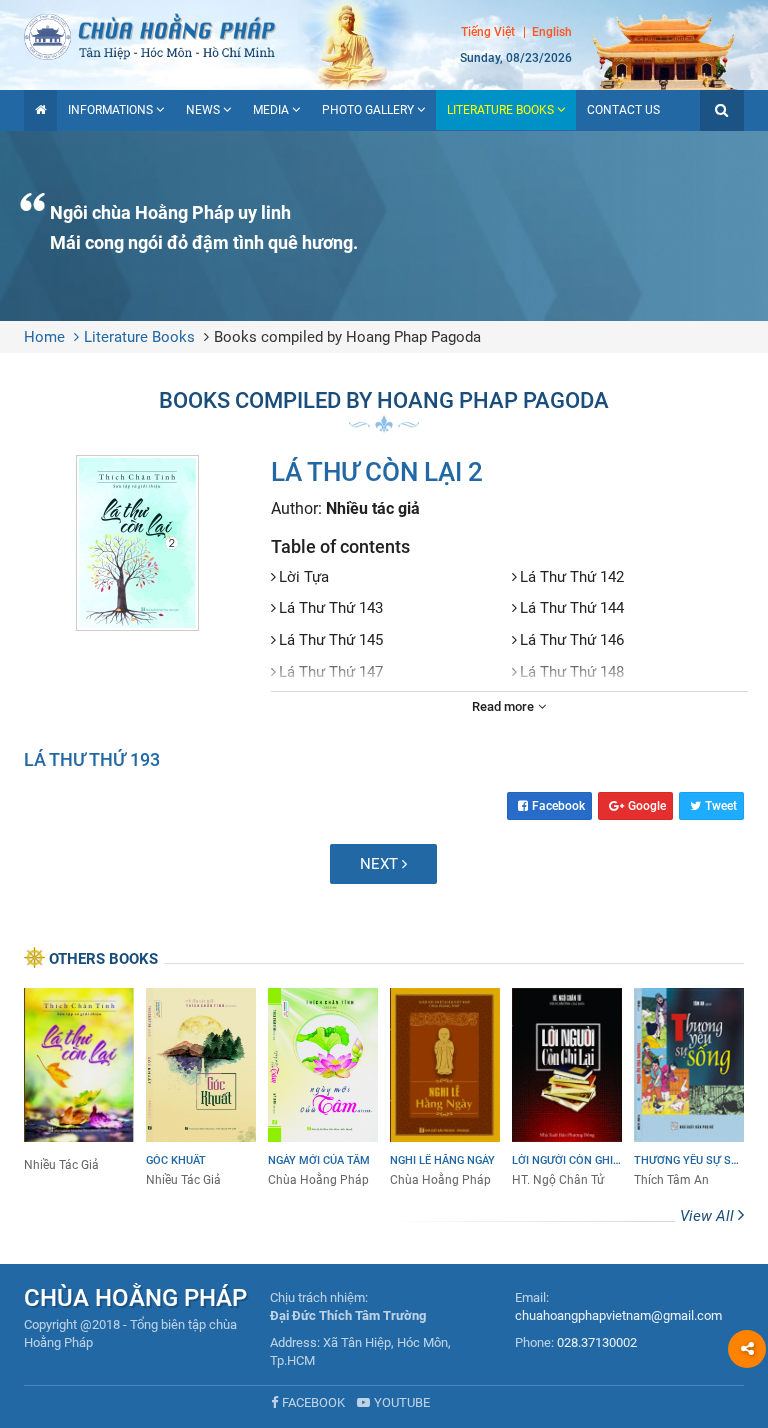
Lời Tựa (304, 577)
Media (271, 110)
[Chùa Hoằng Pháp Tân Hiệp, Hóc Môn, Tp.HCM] (384, 35)
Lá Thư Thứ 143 (331, 608)
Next (381, 864)
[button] (722, 110)
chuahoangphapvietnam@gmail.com (618, 1315)
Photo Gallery (368, 110)
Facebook (558, 806)
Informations (110, 110)
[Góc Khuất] (201, 1088)
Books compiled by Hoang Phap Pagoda (347, 337)
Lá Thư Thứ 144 (572, 608)
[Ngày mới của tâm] (323, 1088)
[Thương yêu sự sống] (689, 1088)
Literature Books (500, 110)
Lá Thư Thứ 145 (331, 640)
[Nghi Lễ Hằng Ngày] (445, 1088)
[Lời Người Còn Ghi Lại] (567, 1088)
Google (647, 806)
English (552, 32)
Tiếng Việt (488, 32)
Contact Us (623, 110)
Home (44, 337)
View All (709, 1216)
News (203, 110)
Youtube (402, 1402)
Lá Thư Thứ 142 (572, 577)
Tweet (721, 806)
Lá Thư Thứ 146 (572, 640)
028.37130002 (597, 1342)
